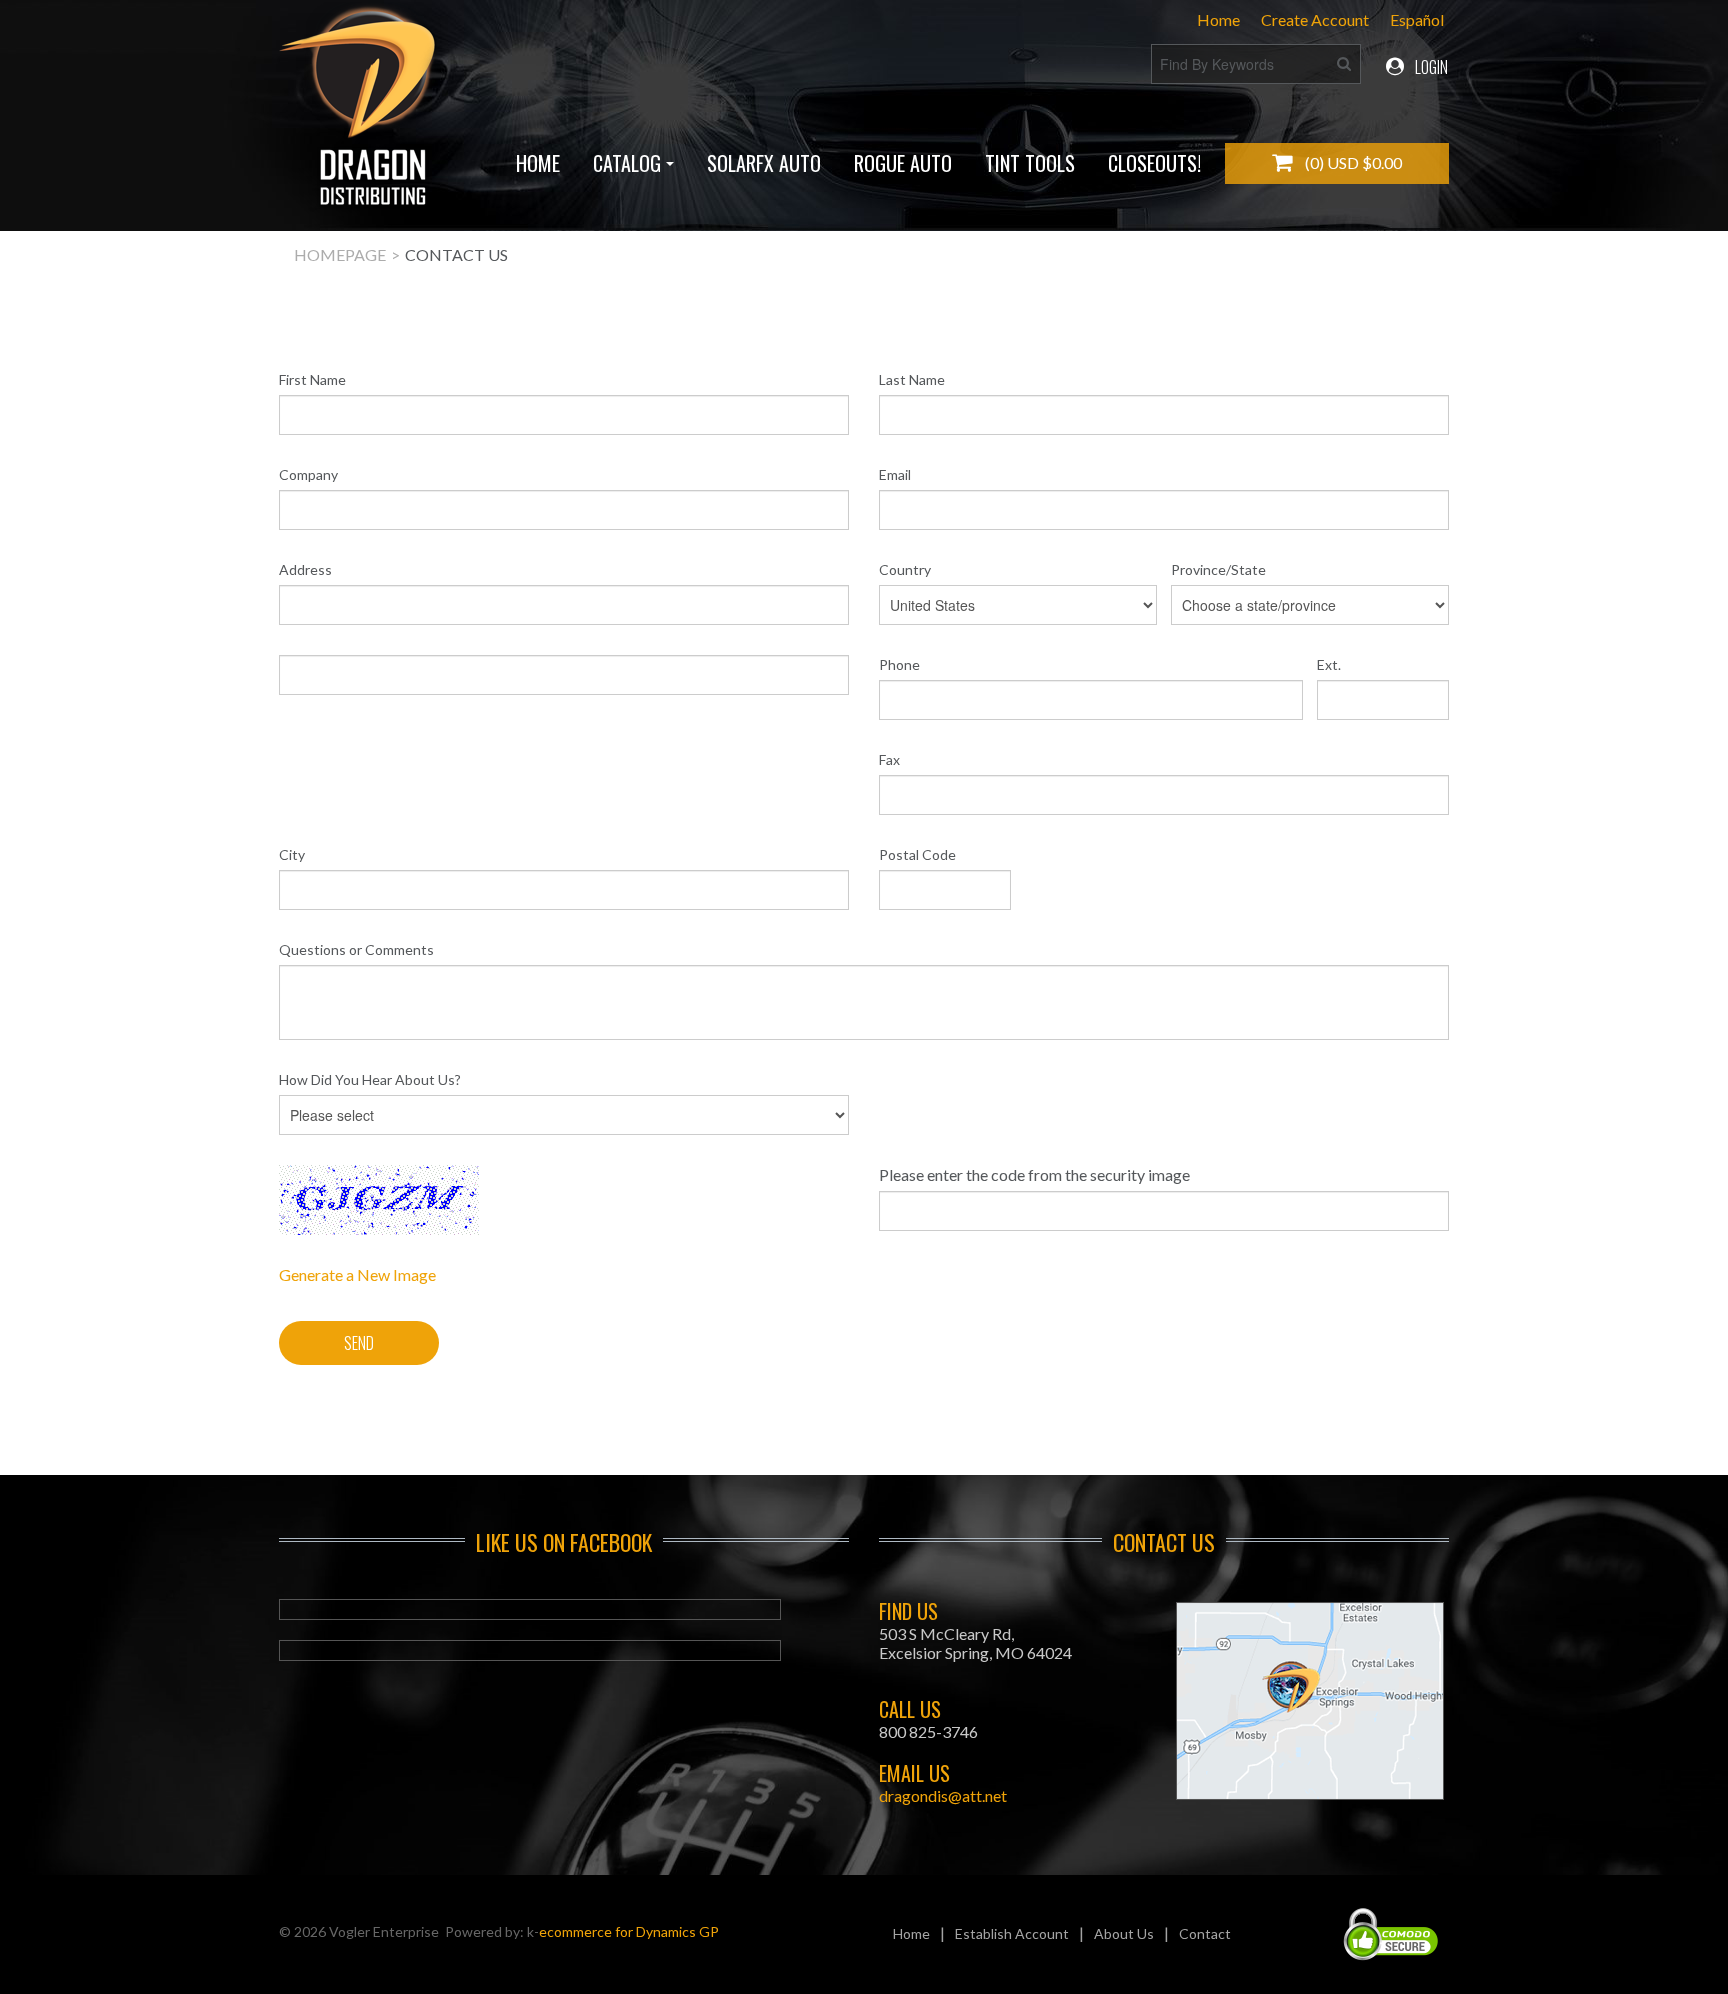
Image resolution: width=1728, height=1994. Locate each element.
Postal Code (917, 854)
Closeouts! (1154, 163)
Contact (1205, 1933)
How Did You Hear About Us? (370, 1079)
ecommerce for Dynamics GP (629, 1931)
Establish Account (1012, 1933)
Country (905, 569)
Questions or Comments (356, 949)
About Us (1124, 1933)
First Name (312, 379)
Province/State (1218, 569)
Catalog (627, 163)
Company (308, 474)
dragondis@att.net (943, 1795)
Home (1218, 19)
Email (895, 474)
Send (359, 1343)
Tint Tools (1030, 163)
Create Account (1315, 19)
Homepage (340, 254)
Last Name (912, 379)
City (292, 854)
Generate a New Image (357, 1274)
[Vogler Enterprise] (360, 114)
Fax (889, 759)
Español (1417, 19)
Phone (899, 664)
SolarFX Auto (764, 163)
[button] (1337, 163)
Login (1430, 67)
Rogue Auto (903, 163)
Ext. (1329, 664)
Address (305, 569)
